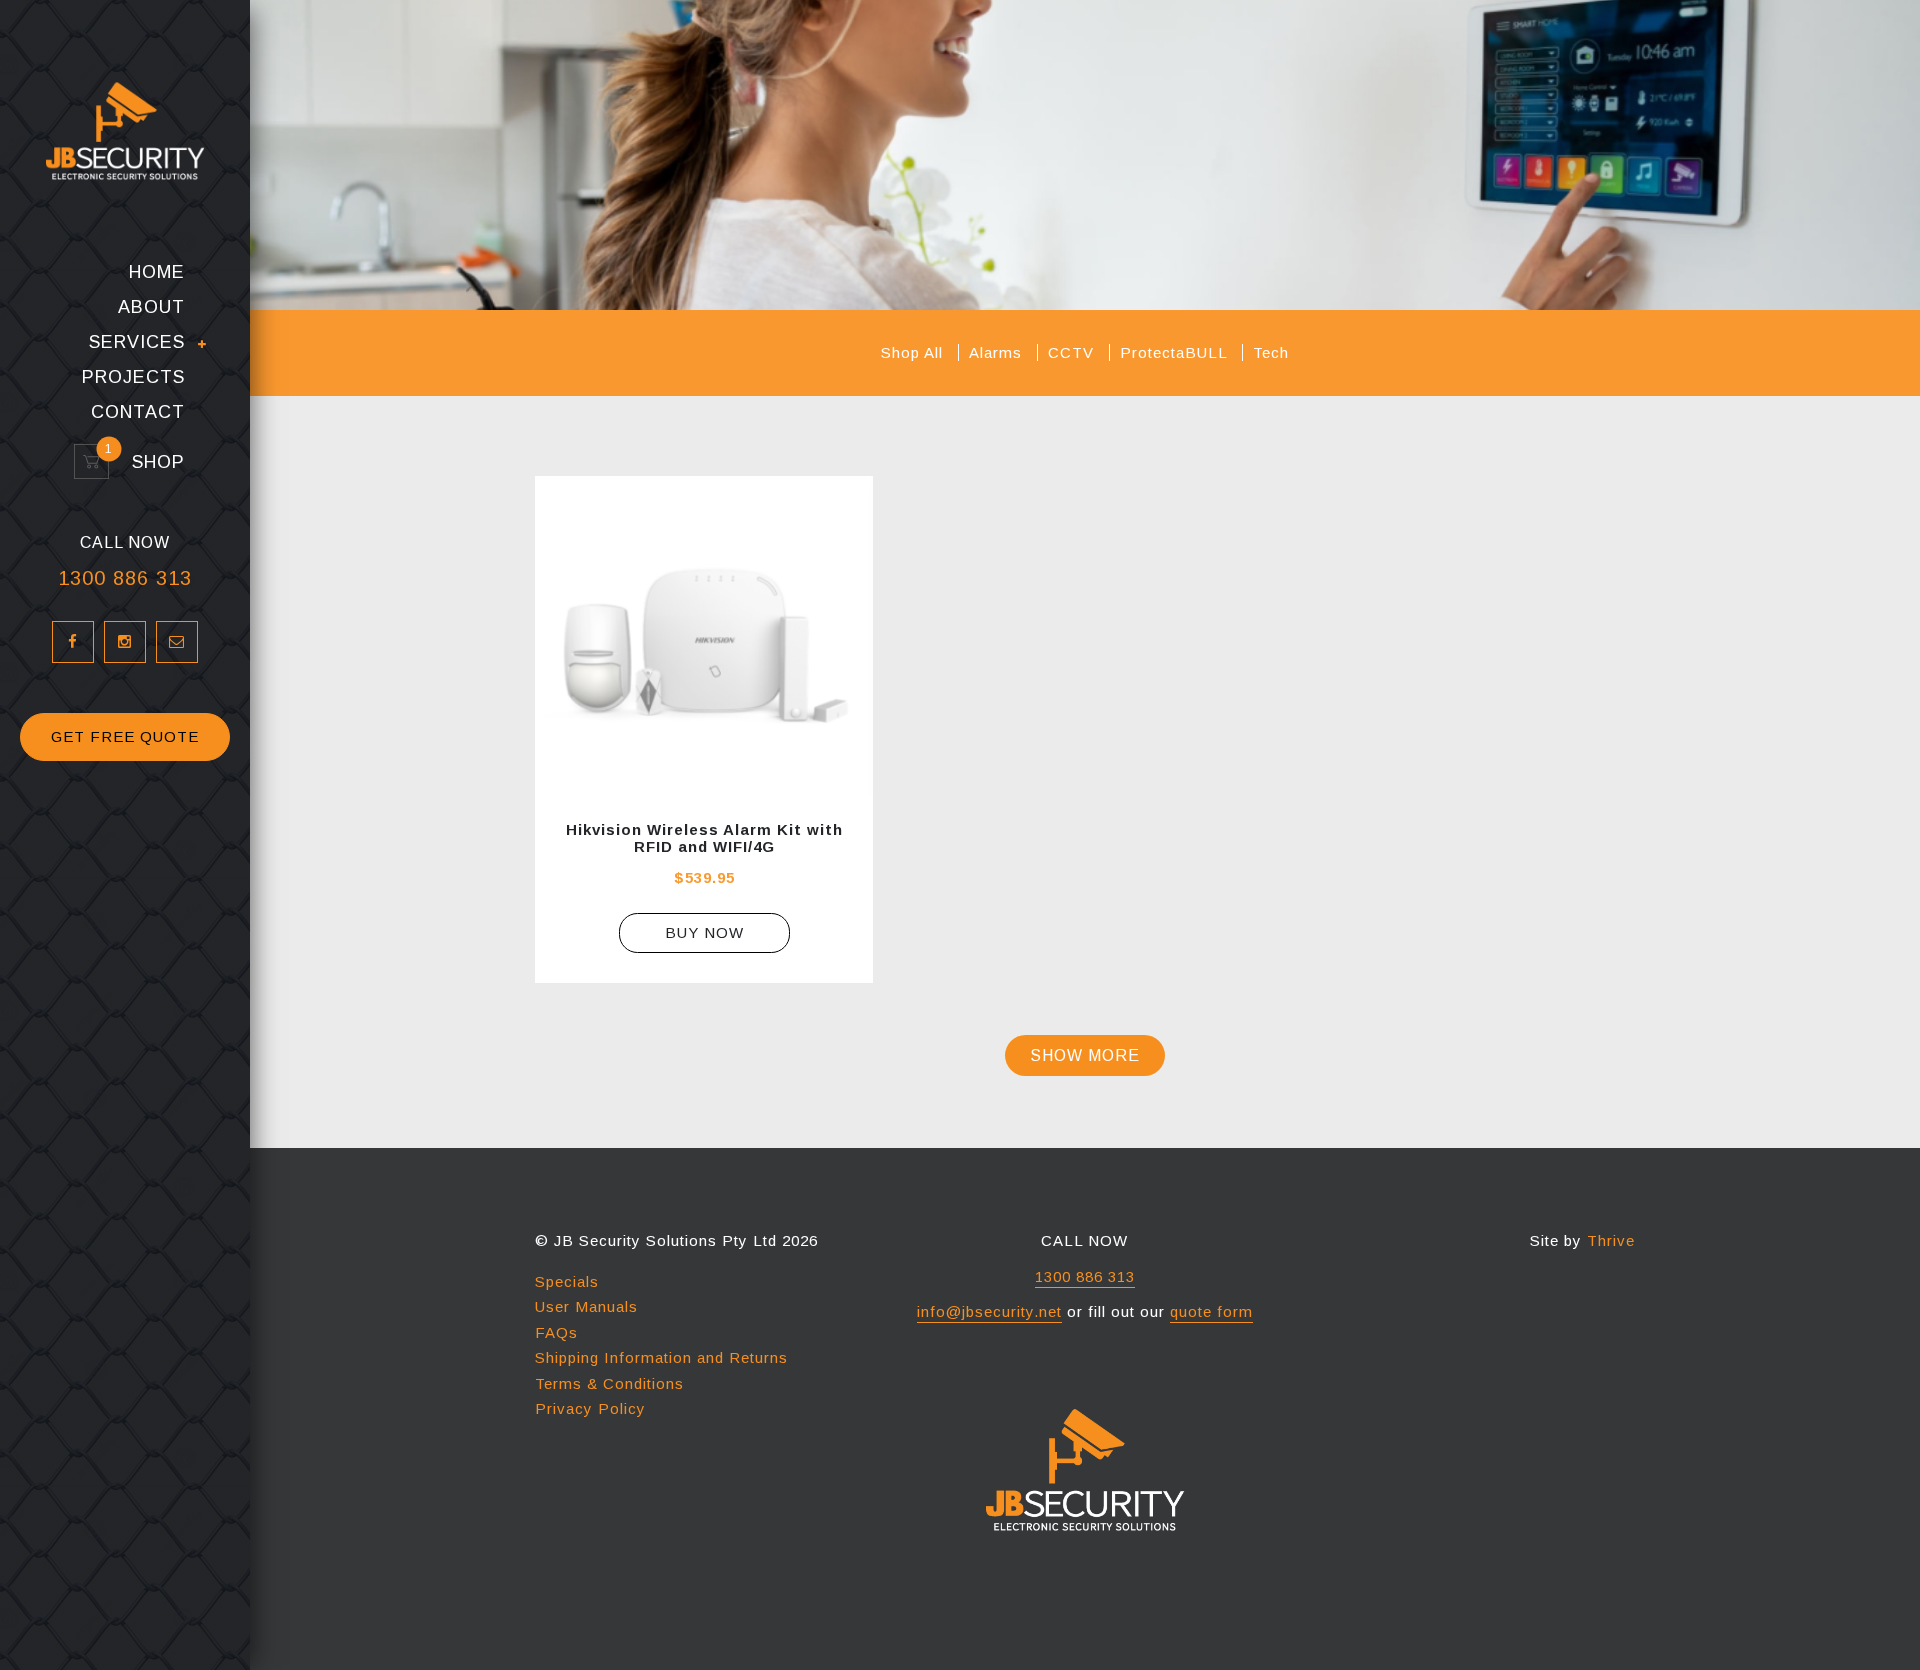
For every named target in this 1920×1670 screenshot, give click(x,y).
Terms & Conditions (609, 1383)
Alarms (998, 352)
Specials (567, 1281)
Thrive (1611, 1240)
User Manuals (586, 1306)
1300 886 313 (125, 578)
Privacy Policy (590, 1408)
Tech (1271, 352)
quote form (1211, 1311)
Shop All (914, 352)
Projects (133, 377)
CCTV (1073, 352)
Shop (149, 462)
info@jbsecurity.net (989, 1311)
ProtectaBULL (1176, 352)
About (151, 307)
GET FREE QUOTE (125, 736)
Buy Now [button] (704, 932)
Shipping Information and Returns (661, 1357)
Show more (1085, 1055)
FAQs (556, 1332)
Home (157, 272)
